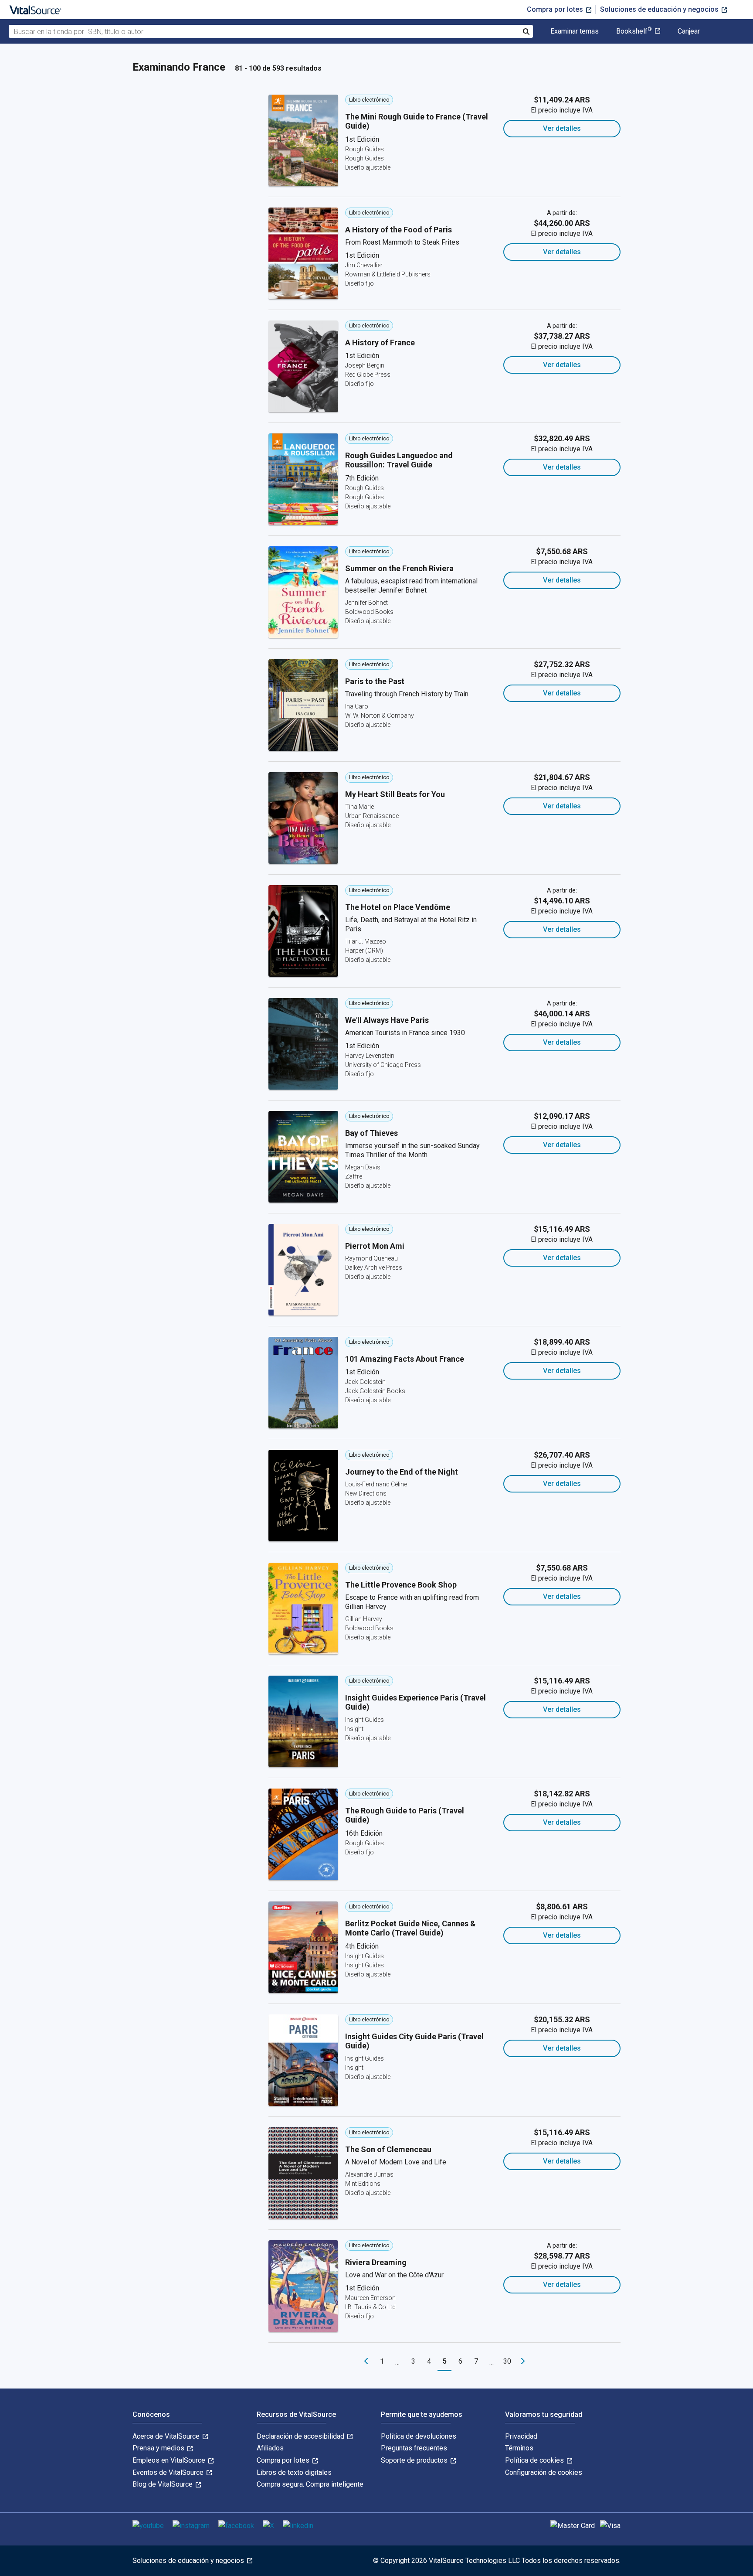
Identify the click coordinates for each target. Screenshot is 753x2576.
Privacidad (521, 2436)
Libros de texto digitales (294, 2472)
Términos (519, 2448)
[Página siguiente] (523, 2361)
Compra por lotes (556, 9)
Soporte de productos (415, 2460)
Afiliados (270, 2448)
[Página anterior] (366, 2361)
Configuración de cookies (544, 2472)
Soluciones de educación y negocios (660, 9)
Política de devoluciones (419, 2436)
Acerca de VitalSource (167, 2436)
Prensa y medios (159, 2448)
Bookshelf (634, 31)
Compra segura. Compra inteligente (310, 2484)
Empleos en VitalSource (170, 2460)
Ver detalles (562, 128)
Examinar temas (575, 31)
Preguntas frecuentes (414, 2448)
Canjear (689, 31)
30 (507, 2361)
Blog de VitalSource (163, 2484)
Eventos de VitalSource (169, 2472)
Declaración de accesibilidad (301, 2436)
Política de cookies (535, 2460)
